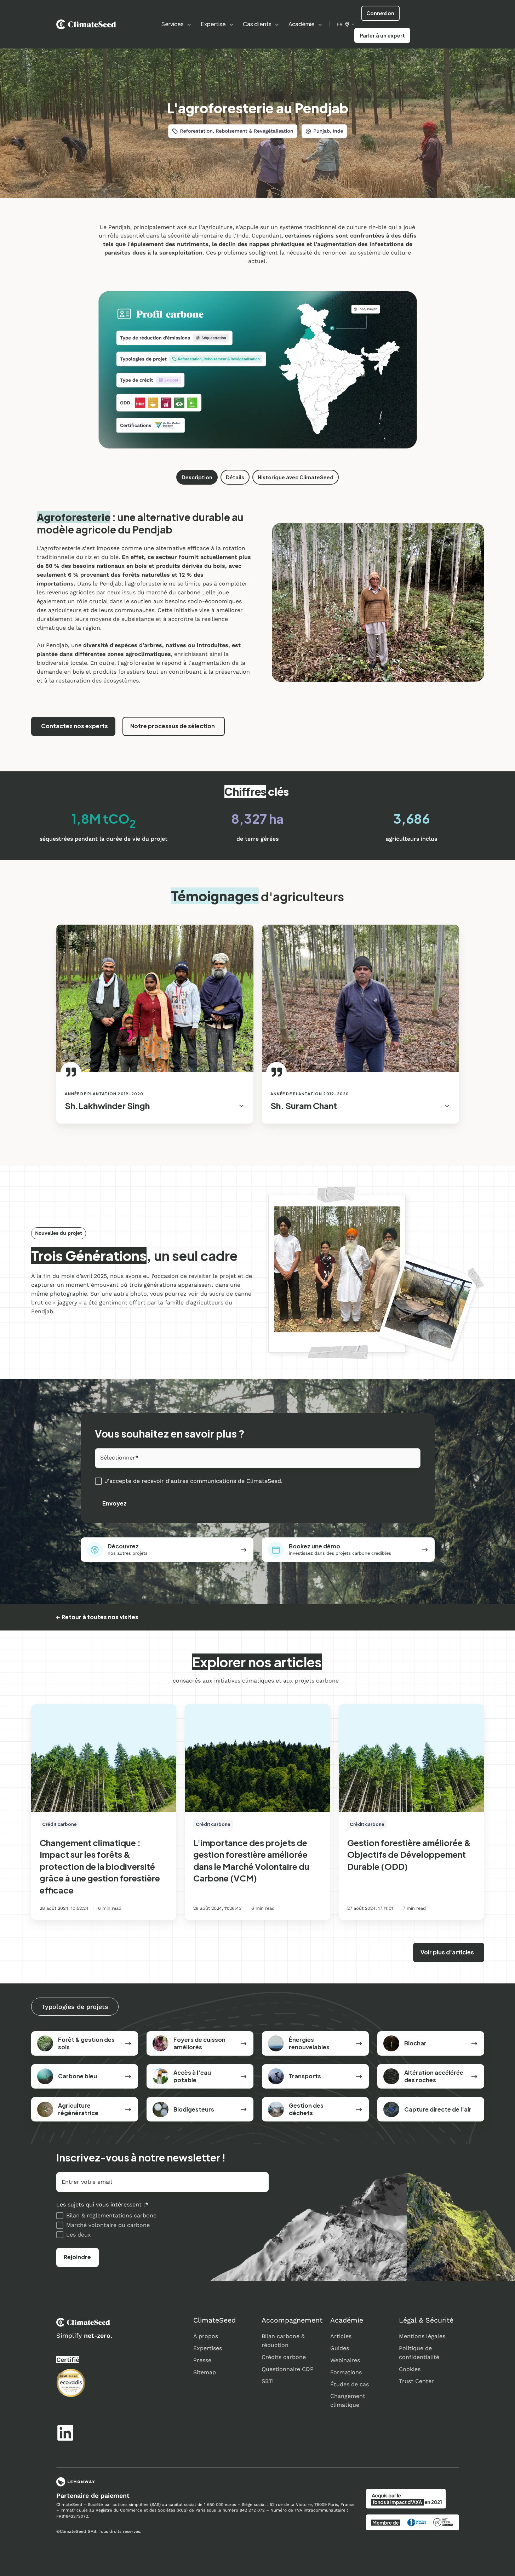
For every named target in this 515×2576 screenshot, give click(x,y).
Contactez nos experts (75, 726)
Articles (341, 2336)
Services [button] (172, 24)
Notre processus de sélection (173, 726)
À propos (206, 2336)
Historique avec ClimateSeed (296, 477)
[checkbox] (162, 2225)
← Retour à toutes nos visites (97, 1617)
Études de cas (350, 2384)
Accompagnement (292, 2320)
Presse (202, 2360)
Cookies (410, 2369)
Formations (346, 2372)
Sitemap (205, 2372)
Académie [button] (302, 24)
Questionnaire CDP (288, 2369)
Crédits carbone (284, 2357)
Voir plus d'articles (447, 1952)
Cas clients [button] (257, 24)
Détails (235, 477)
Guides (340, 2348)
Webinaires (345, 2360)
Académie (347, 2320)
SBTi (268, 2381)
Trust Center (416, 2381)
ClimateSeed (214, 2320)
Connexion (380, 13)
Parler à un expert (382, 35)
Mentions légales (422, 2336)
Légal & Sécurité (426, 2320)
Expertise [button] (213, 24)
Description (197, 477)
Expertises (208, 2348)
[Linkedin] (65, 2433)
